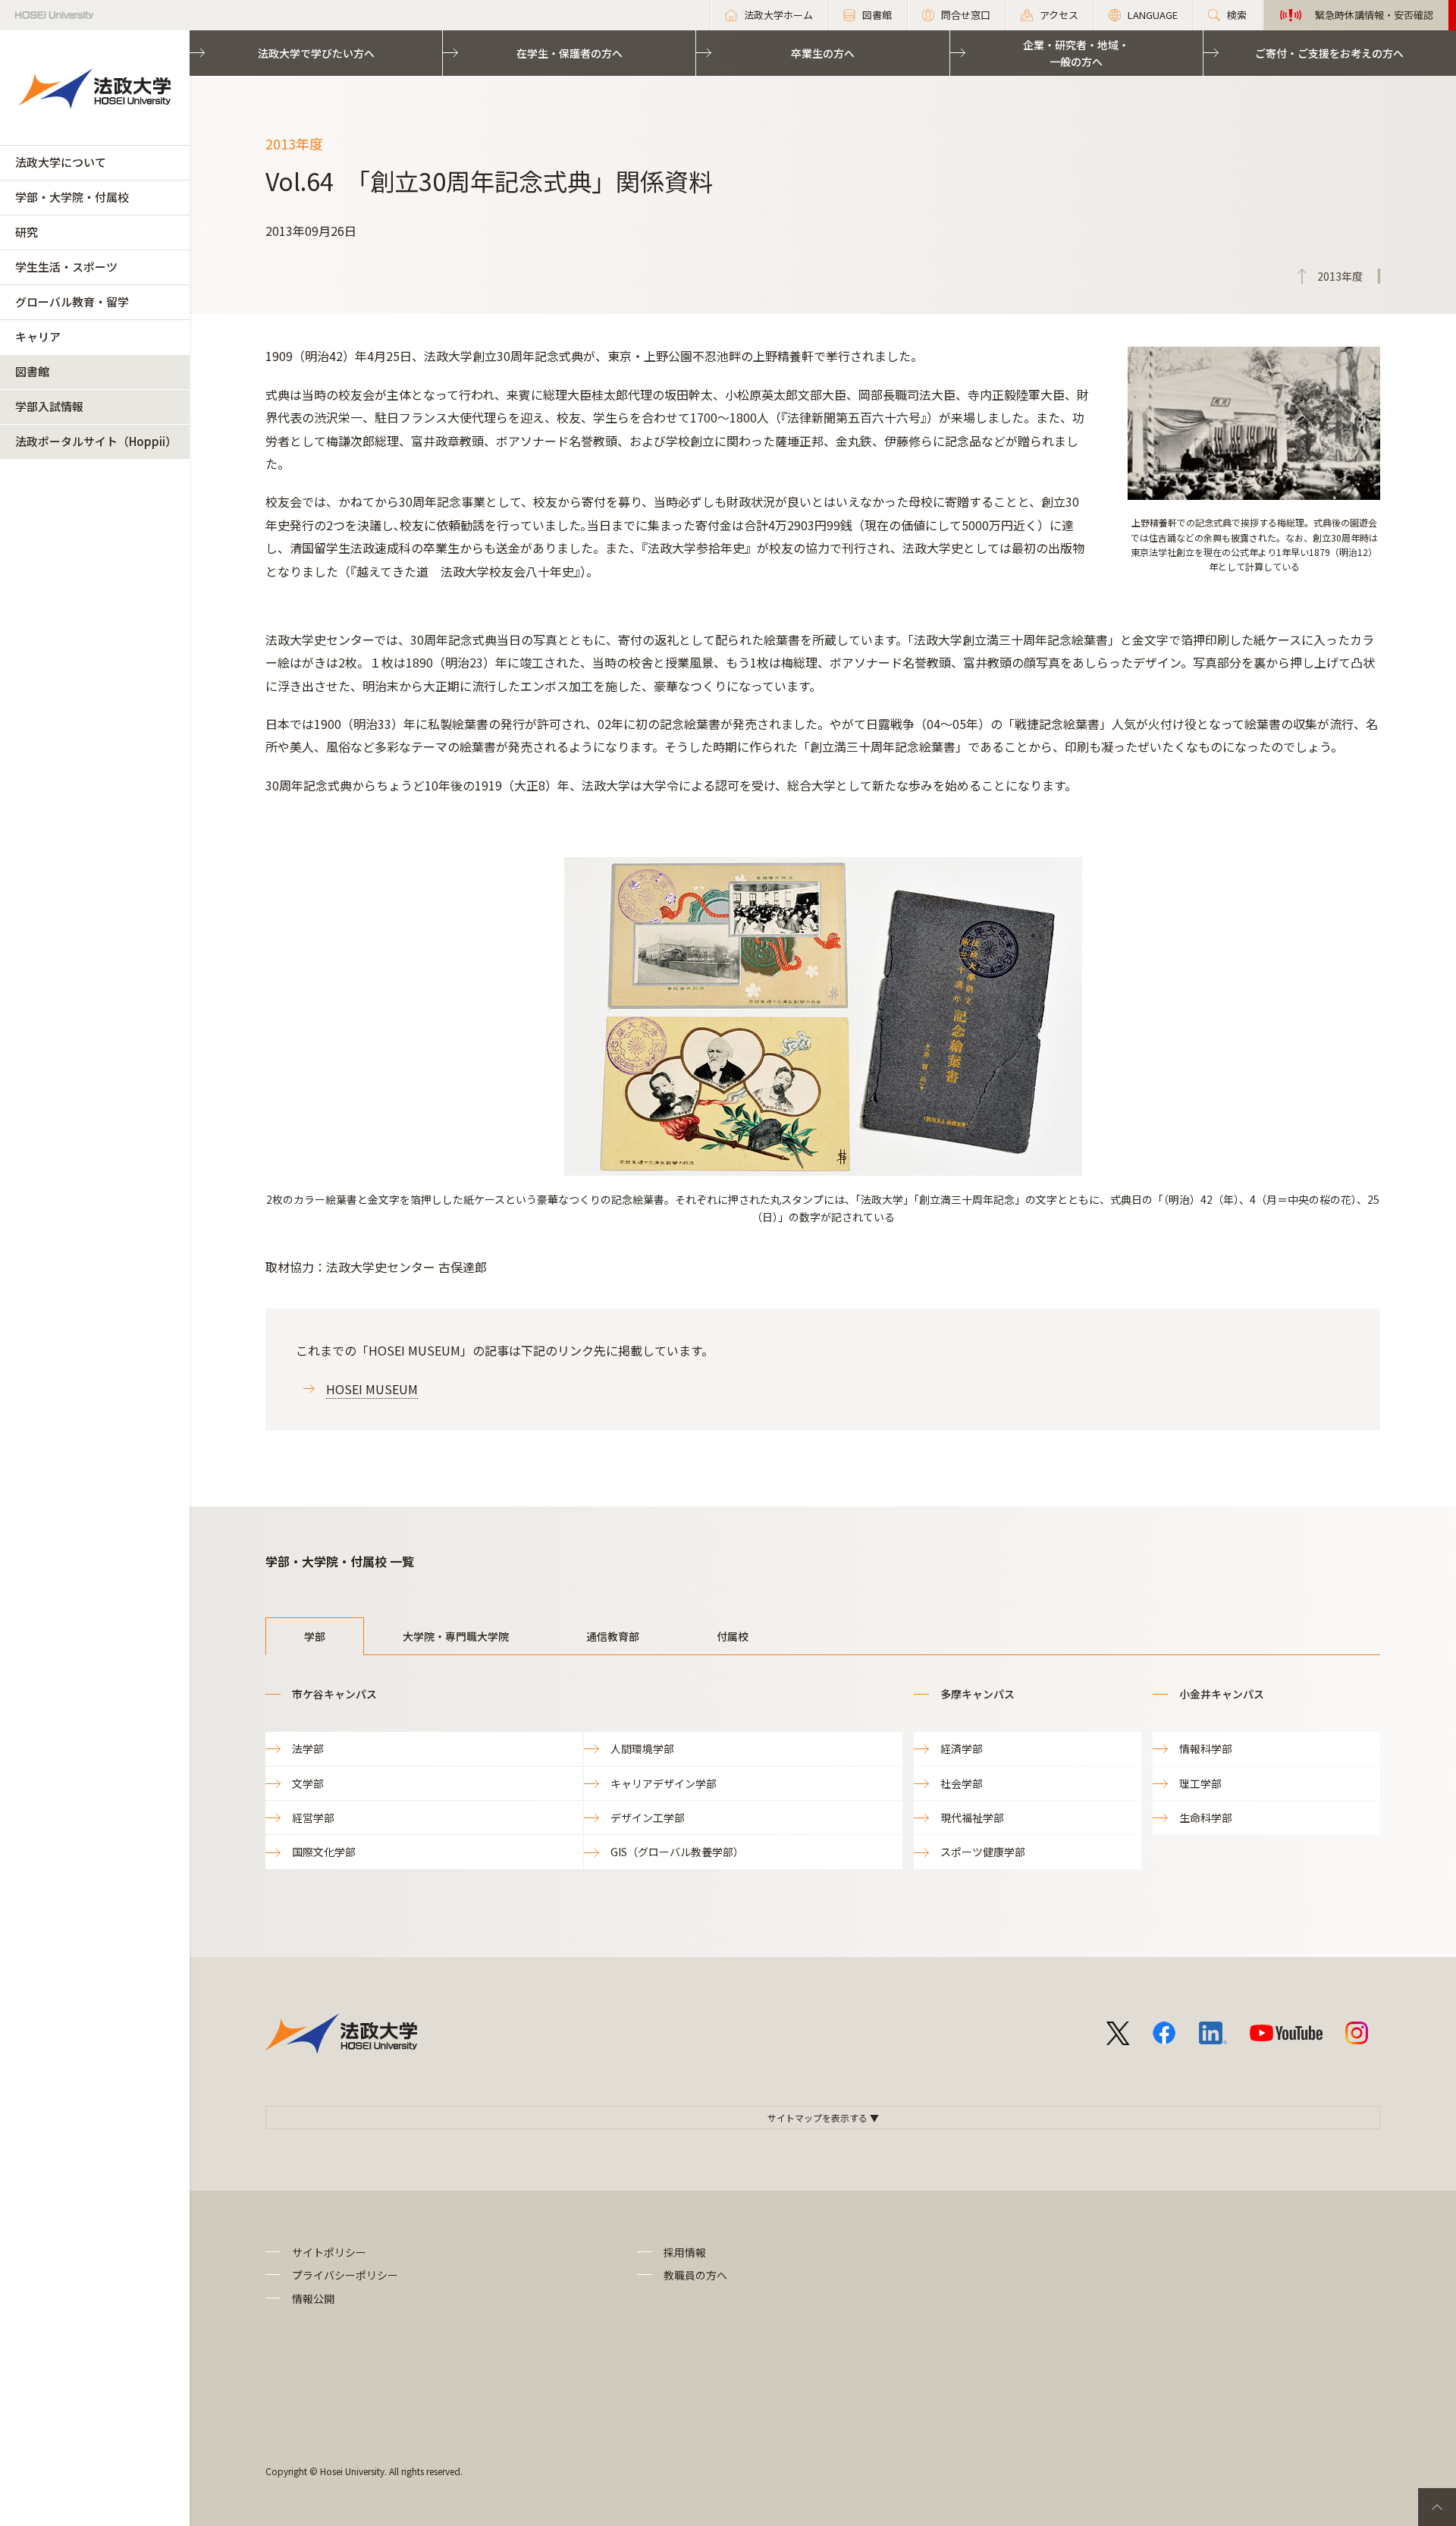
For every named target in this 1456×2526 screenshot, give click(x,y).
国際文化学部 (324, 1852)
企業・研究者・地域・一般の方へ (1076, 53)
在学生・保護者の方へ (570, 53)
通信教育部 (613, 1636)
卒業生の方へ (823, 53)
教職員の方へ (695, 2275)
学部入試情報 (49, 406)
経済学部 (962, 1748)
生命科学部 (1206, 1818)
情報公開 (313, 2298)
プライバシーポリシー (345, 2275)
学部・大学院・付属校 (72, 197)
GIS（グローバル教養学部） (677, 1852)
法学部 (308, 1748)
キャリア (38, 336)
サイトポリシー (329, 2252)
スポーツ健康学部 (983, 1852)
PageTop (1437, 2507)
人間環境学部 (642, 1748)
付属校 (733, 1636)
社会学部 (962, 1783)
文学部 (308, 1783)
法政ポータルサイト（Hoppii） (96, 441)
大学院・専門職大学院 (456, 1636)
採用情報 (685, 2252)
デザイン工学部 (648, 1818)
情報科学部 (1206, 1748)
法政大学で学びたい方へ (316, 53)
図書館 (32, 371)
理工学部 (1200, 1783)
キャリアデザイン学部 (664, 1783)
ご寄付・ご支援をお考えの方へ (1329, 53)
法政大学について (61, 162)
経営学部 (313, 1818)
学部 (315, 1636)
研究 (27, 232)
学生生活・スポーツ (66, 267)
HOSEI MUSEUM (372, 1389)
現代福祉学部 (972, 1818)
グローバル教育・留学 (72, 302)
